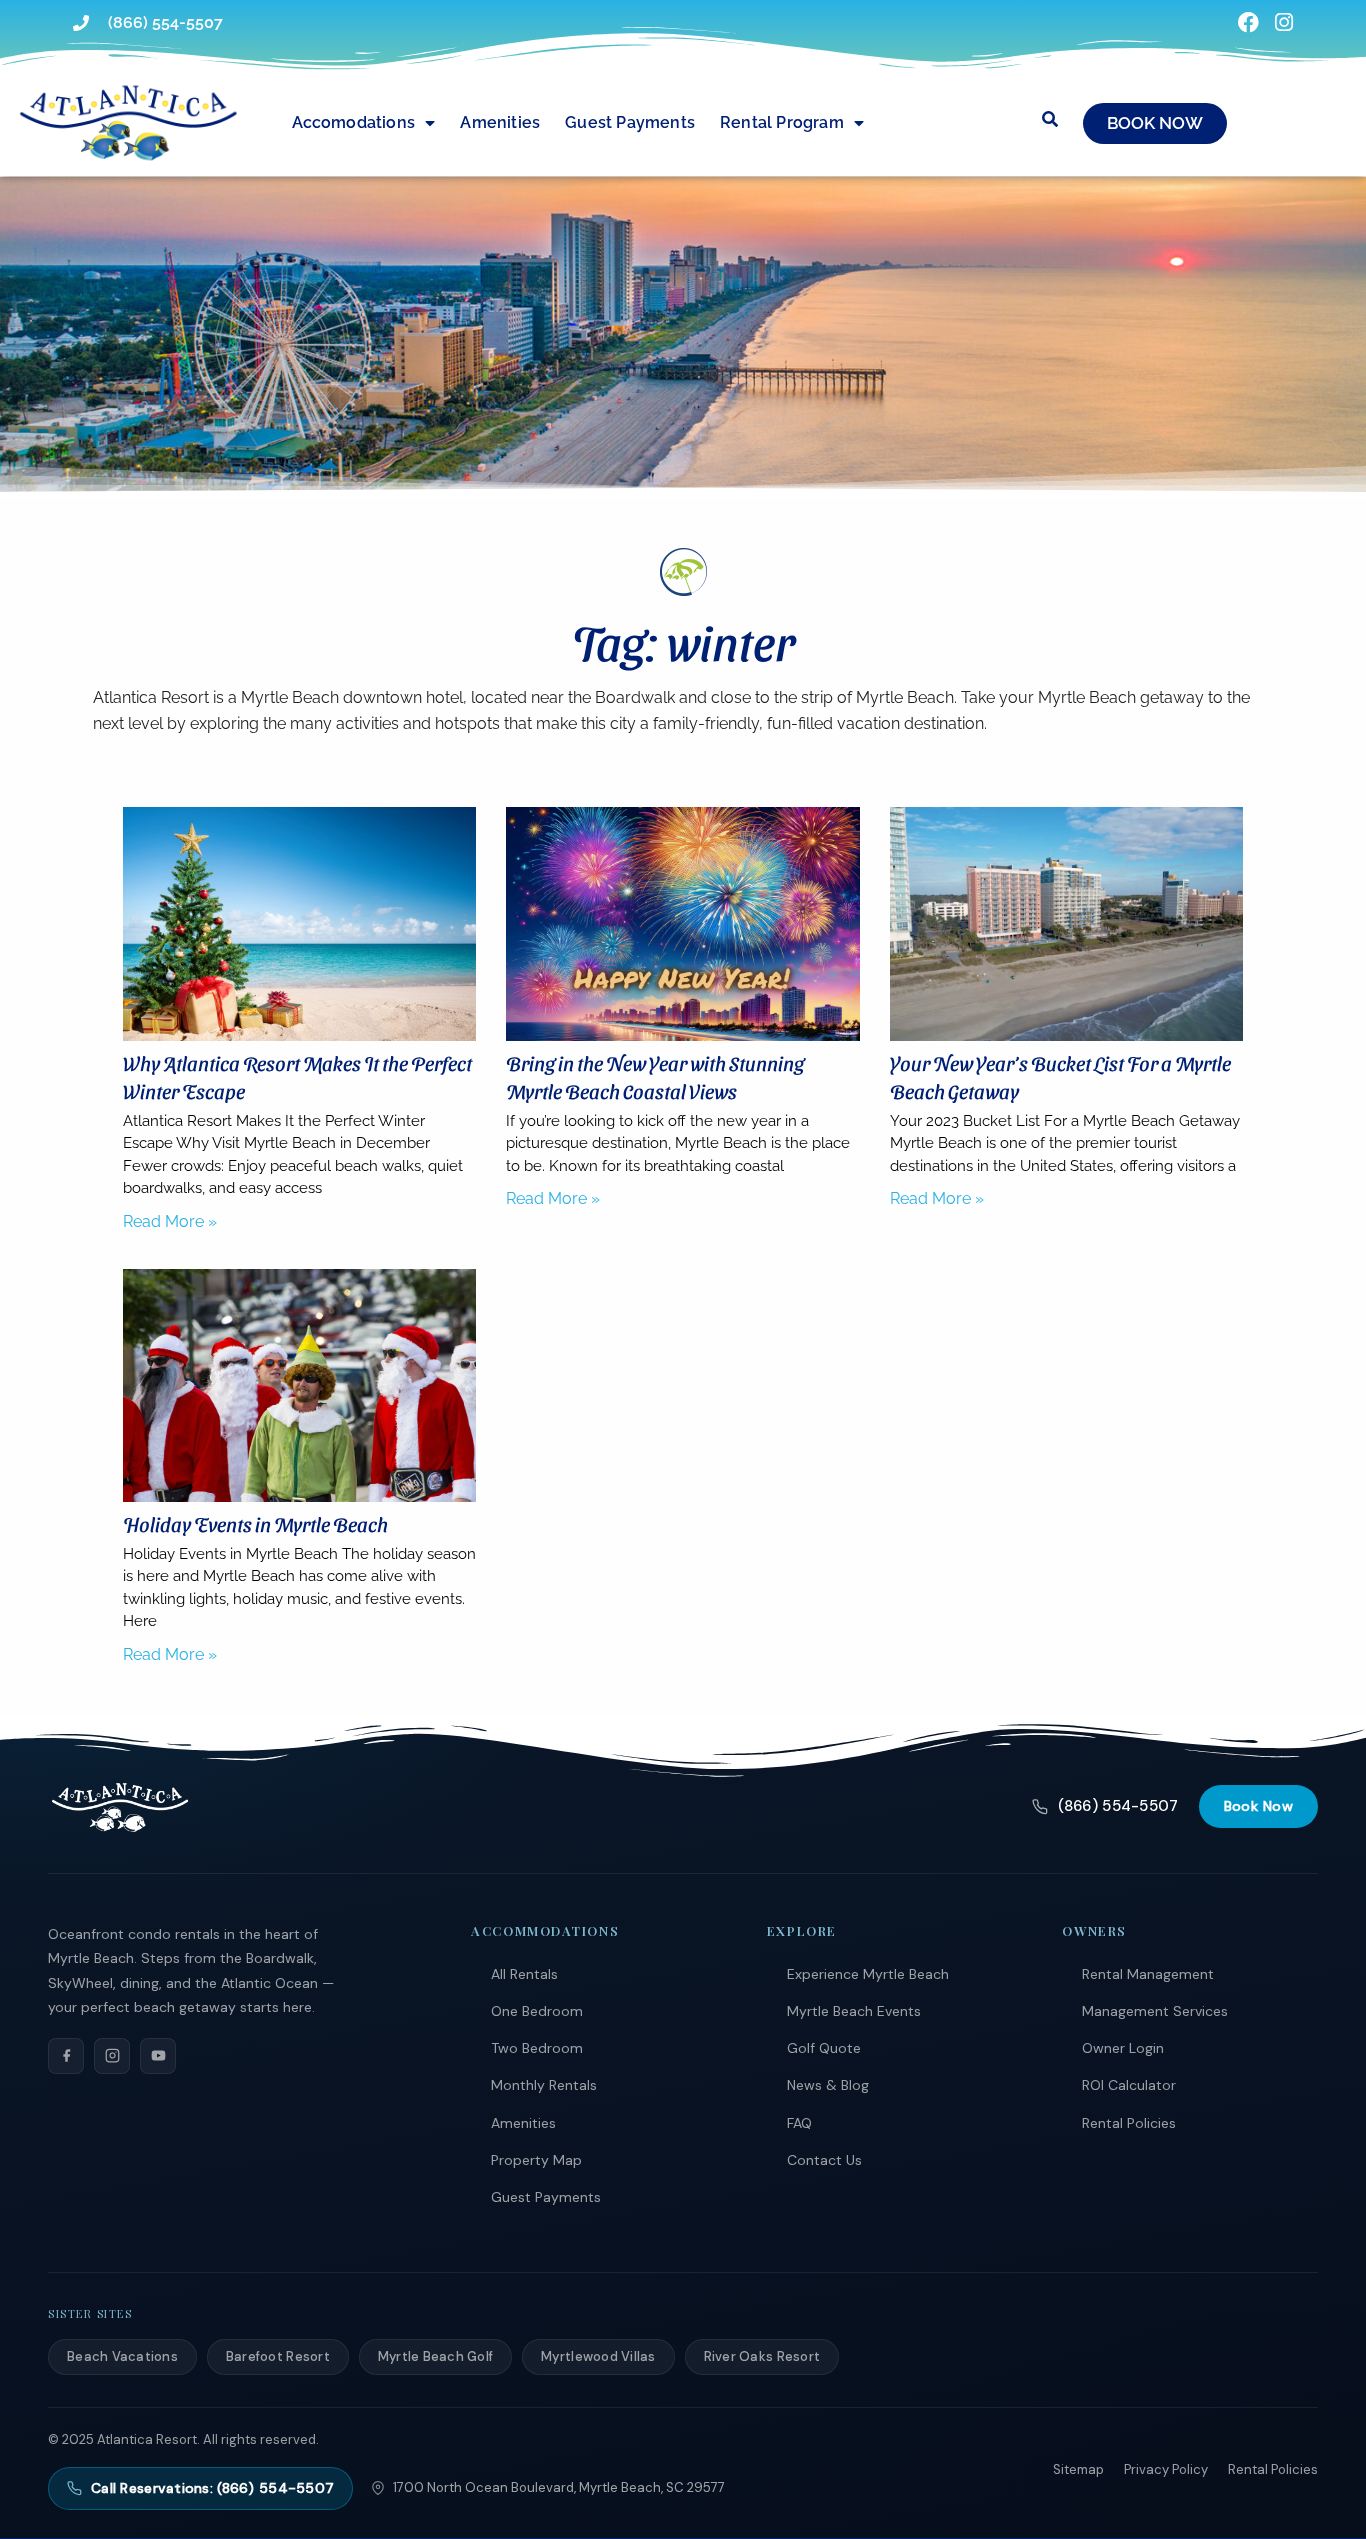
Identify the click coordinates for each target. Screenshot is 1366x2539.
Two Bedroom (537, 2048)
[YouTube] (158, 2056)
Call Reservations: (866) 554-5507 (212, 2488)
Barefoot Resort (278, 2356)
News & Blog (828, 2085)
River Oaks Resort (762, 2356)
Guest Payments (630, 122)
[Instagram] (112, 2056)
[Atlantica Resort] (120, 1807)
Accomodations (354, 122)
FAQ (799, 2123)
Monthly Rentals (544, 2085)
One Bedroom (537, 2011)
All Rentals (524, 1974)
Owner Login (1123, 2048)
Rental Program (782, 122)
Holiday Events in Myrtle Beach (255, 1524)
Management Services (1155, 2011)
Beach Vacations (122, 2356)
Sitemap (1078, 2469)
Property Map (536, 2160)
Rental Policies (1129, 2123)
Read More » (170, 1221)
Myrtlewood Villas (598, 2356)
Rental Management (1148, 1974)
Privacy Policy (1166, 2469)
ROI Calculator (1129, 2085)
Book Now (1258, 1806)
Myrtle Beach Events (854, 2011)
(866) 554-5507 (1118, 1806)
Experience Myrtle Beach (868, 1974)
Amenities (500, 122)
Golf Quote (824, 2048)
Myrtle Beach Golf (435, 2356)
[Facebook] (66, 2056)
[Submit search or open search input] (1050, 119)
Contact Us (824, 2160)
